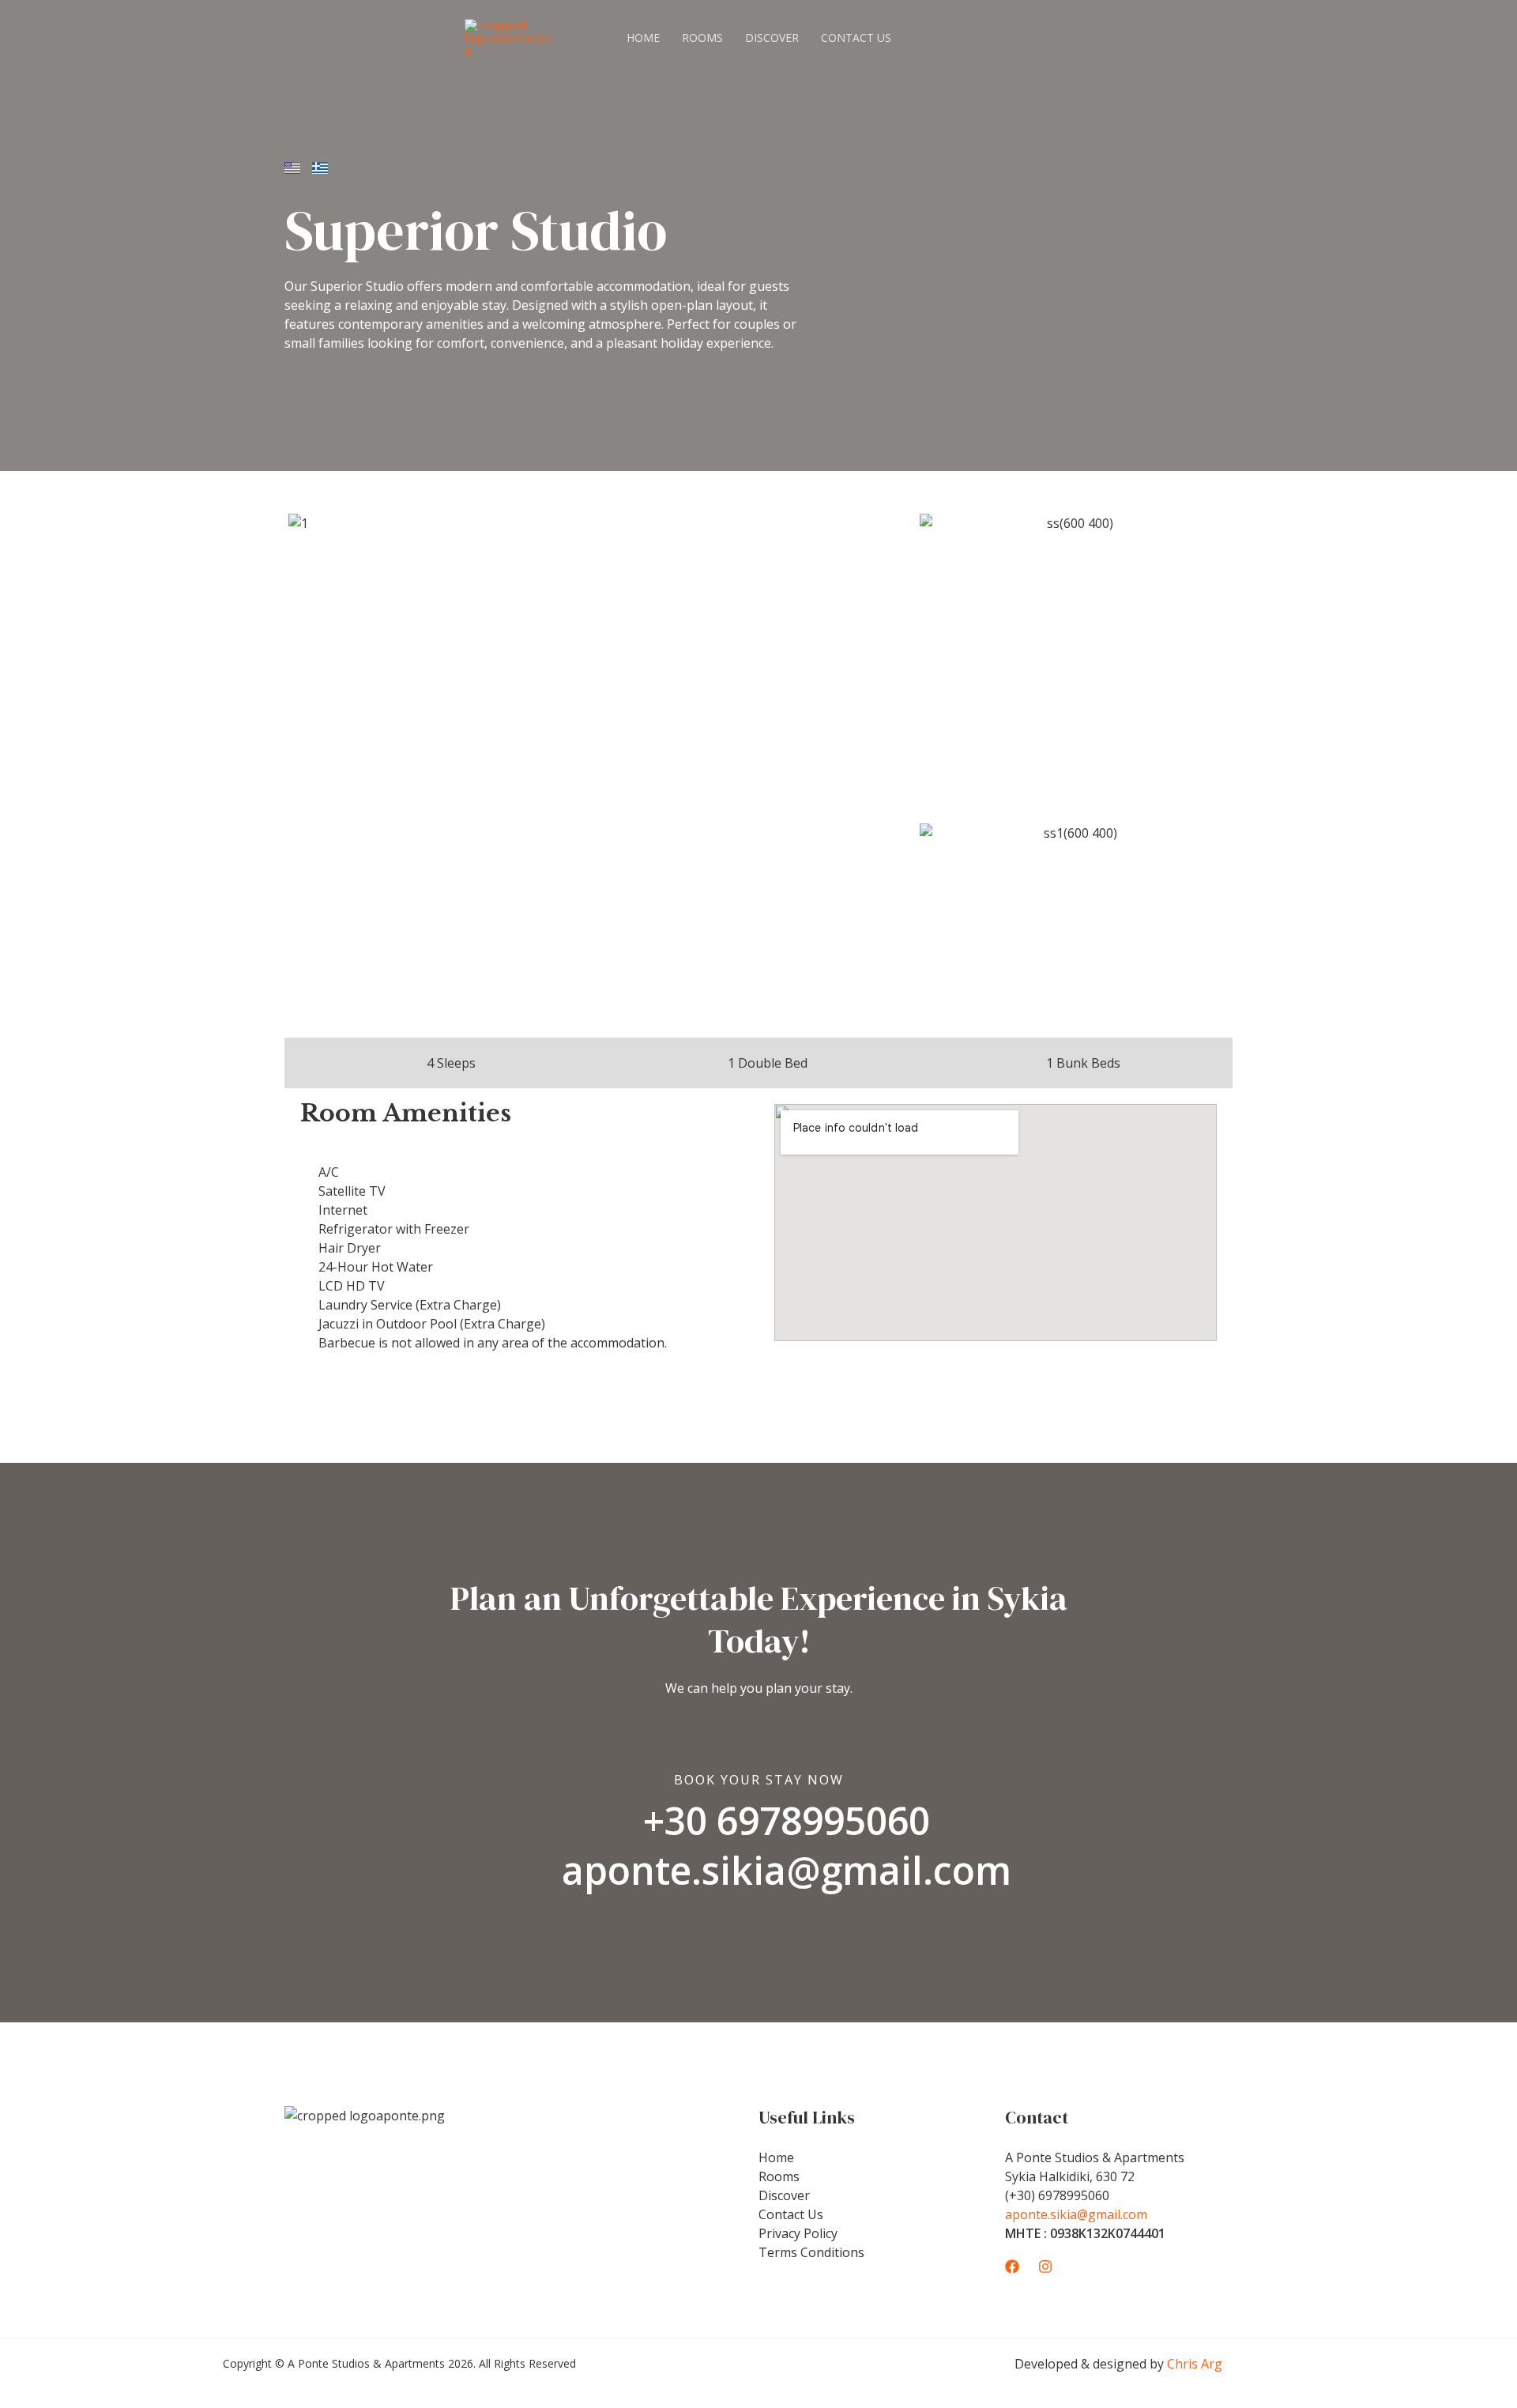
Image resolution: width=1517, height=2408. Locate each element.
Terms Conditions (811, 2252)
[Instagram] (1045, 2267)
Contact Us (856, 38)
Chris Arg (1195, 2364)
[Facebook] (1012, 2267)
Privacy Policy (798, 2233)
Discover (772, 38)
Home (643, 38)
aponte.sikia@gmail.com (1076, 2214)
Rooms (702, 38)
